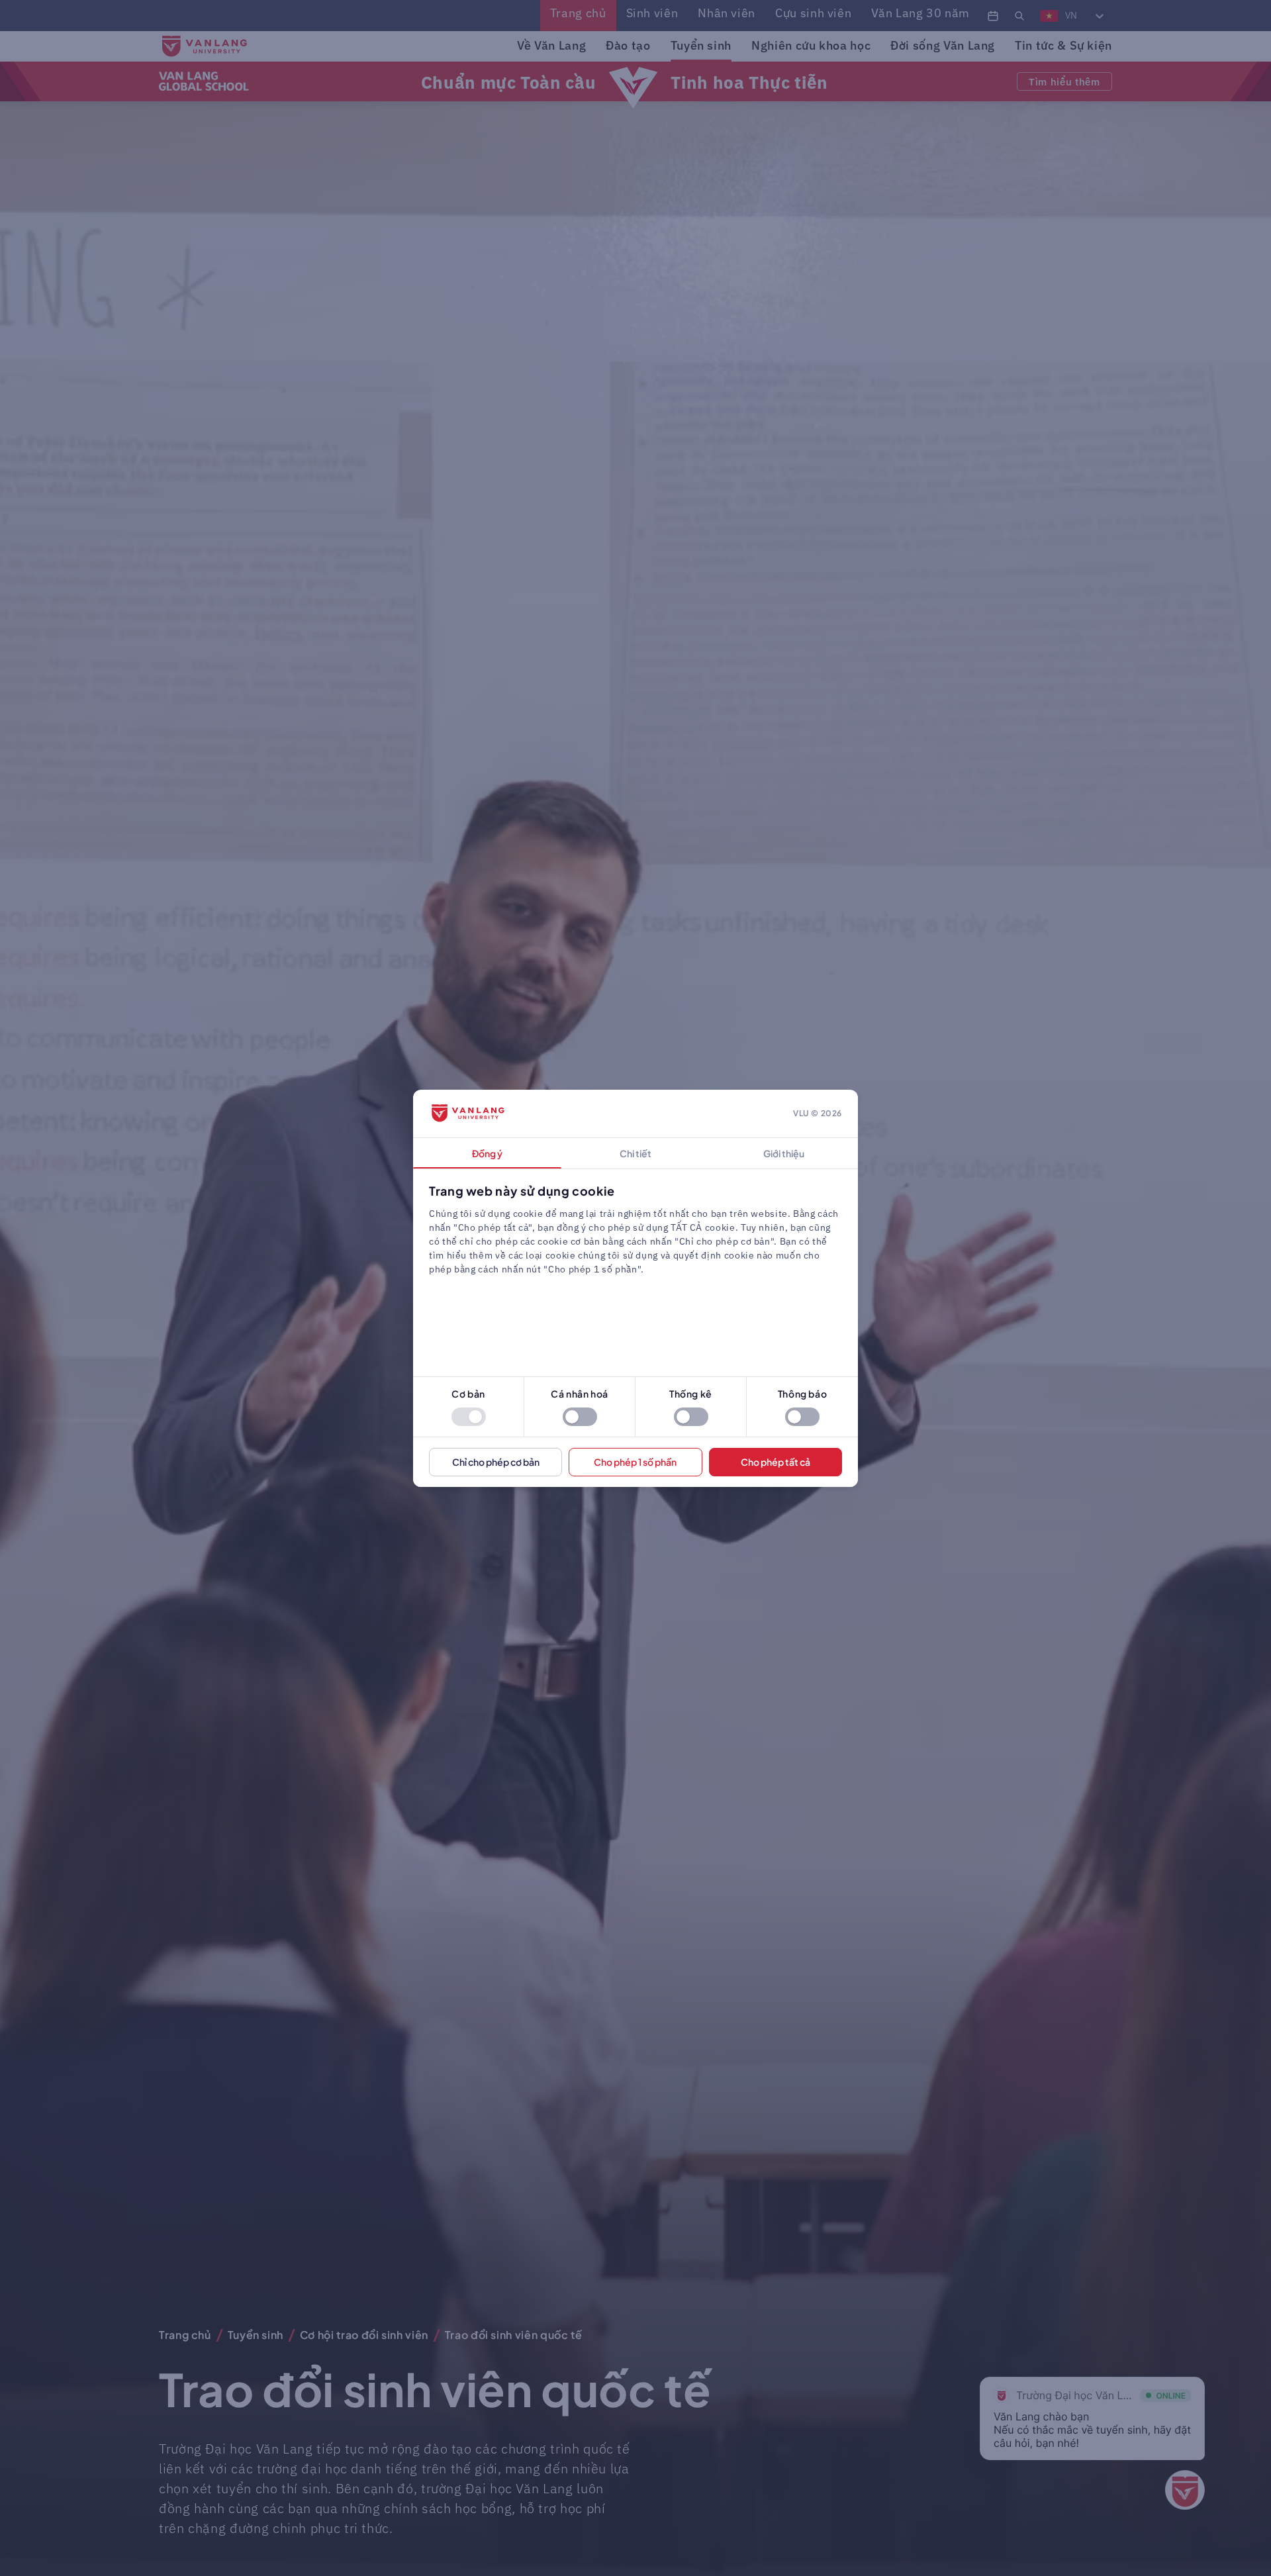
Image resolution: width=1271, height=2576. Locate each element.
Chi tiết (635, 1153)
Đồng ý (487, 1153)
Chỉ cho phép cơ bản (496, 1462)
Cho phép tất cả (776, 1462)
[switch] (469, 1417)
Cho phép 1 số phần (635, 1462)
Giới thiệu (784, 1153)
